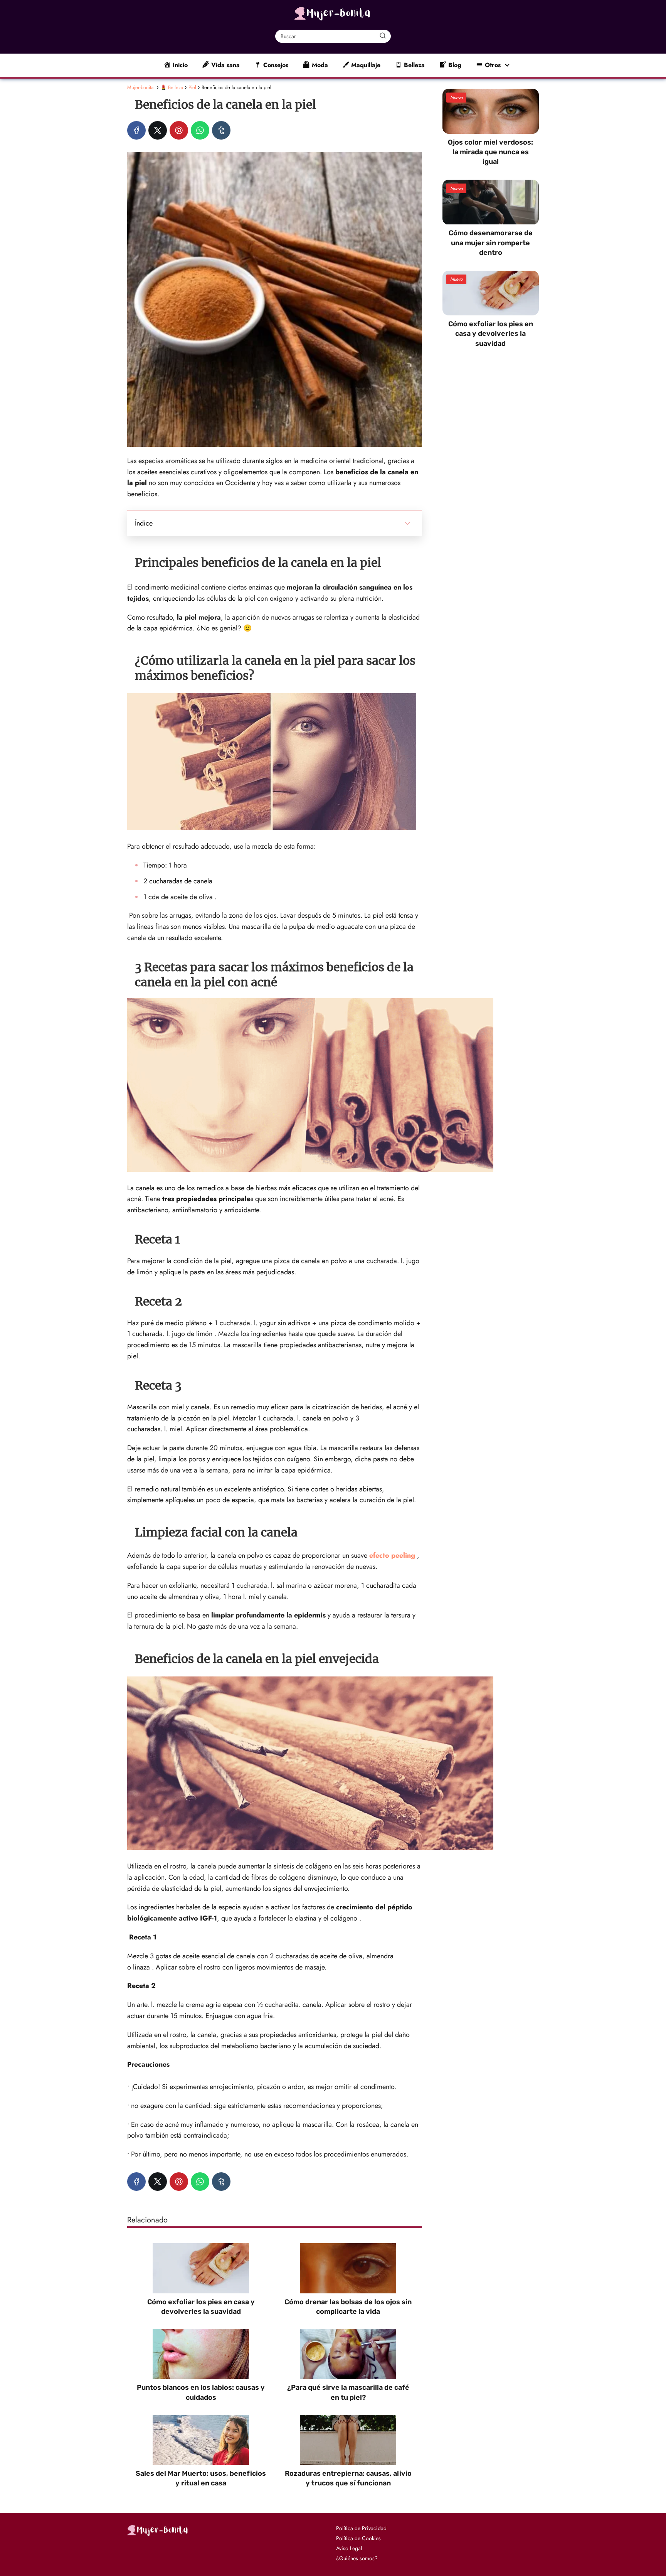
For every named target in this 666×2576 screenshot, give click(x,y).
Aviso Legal (349, 2548)
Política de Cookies (358, 2538)
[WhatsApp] (200, 130)
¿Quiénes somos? (357, 2558)
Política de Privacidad (361, 2528)
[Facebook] (136, 130)
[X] (158, 130)
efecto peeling (392, 1555)
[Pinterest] (179, 130)
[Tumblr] (221, 130)
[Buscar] (383, 36)
